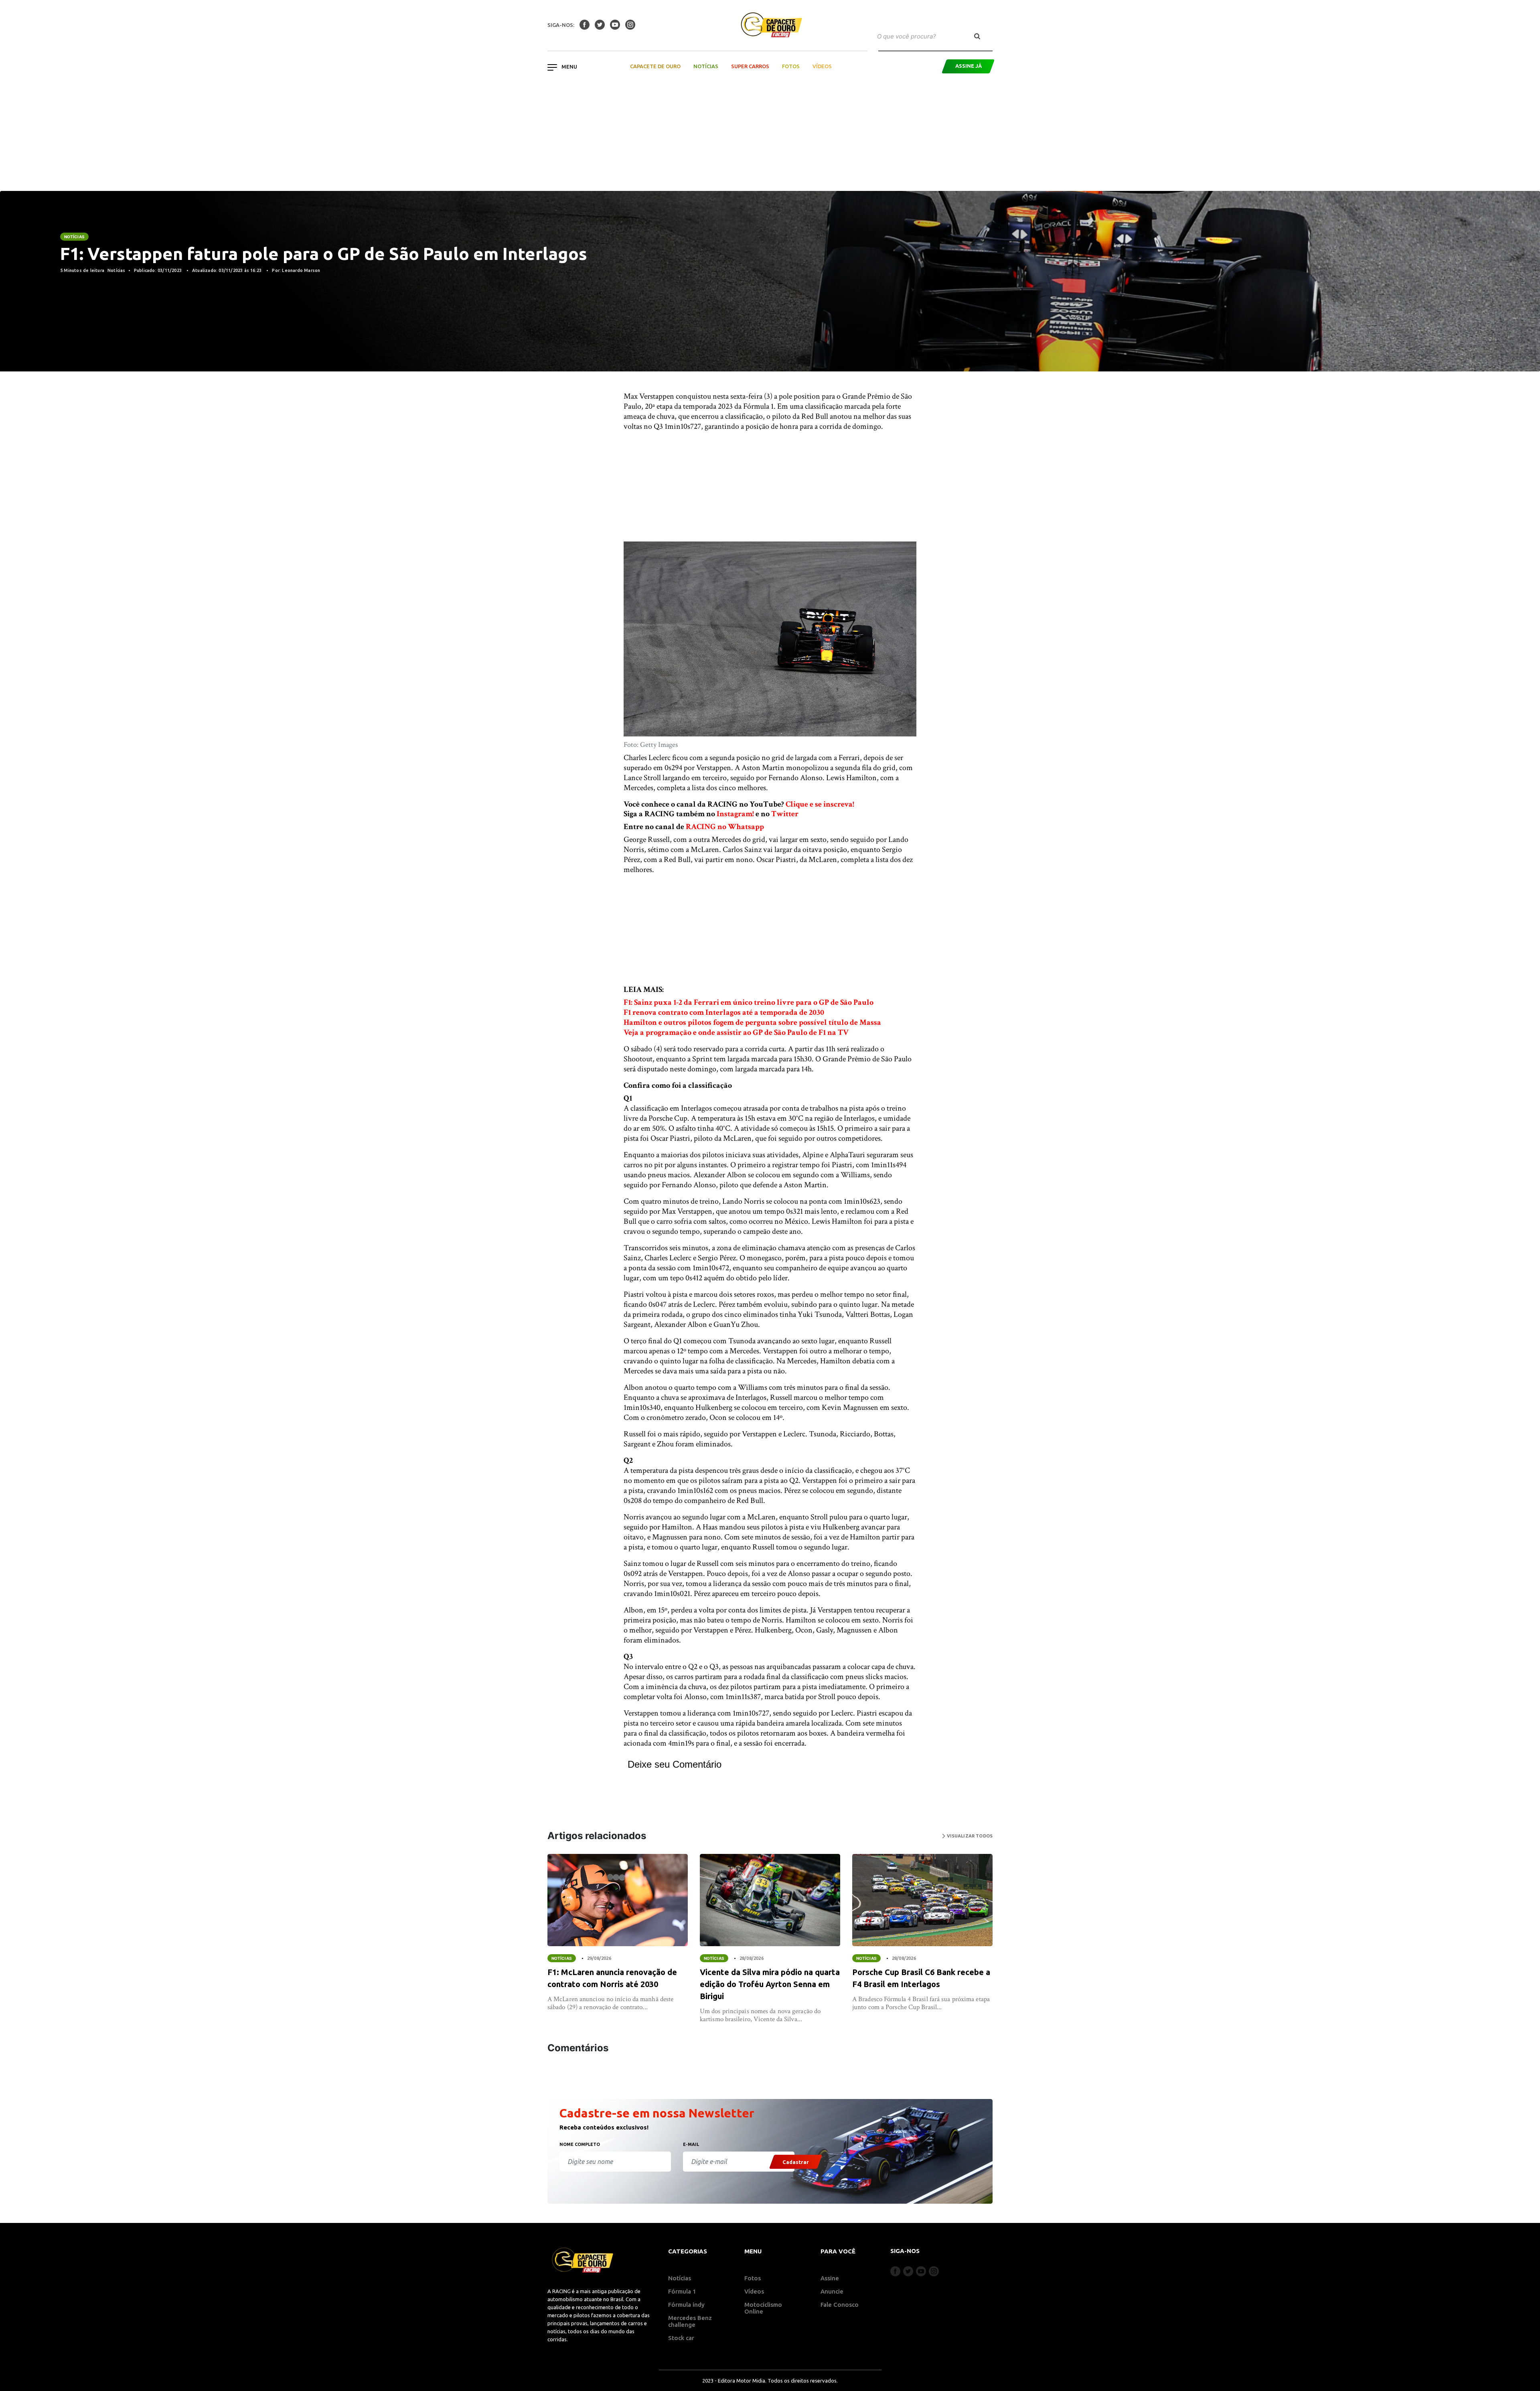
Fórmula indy (686, 2305)
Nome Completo (580, 2144)
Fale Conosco (840, 2305)
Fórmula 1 (682, 2291)
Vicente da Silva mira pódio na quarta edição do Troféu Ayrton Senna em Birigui (770, 1984)
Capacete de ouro (655, 66)
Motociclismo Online (763, 2308)
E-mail (691, 2144)
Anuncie (832, 2291)
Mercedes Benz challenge (690, 2321)
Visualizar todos (969, 1836)
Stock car (681, 2338)
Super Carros (750, 66)
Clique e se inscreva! (820, 804)
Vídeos (822, 66)
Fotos (791, 66)
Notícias (706, 66)
